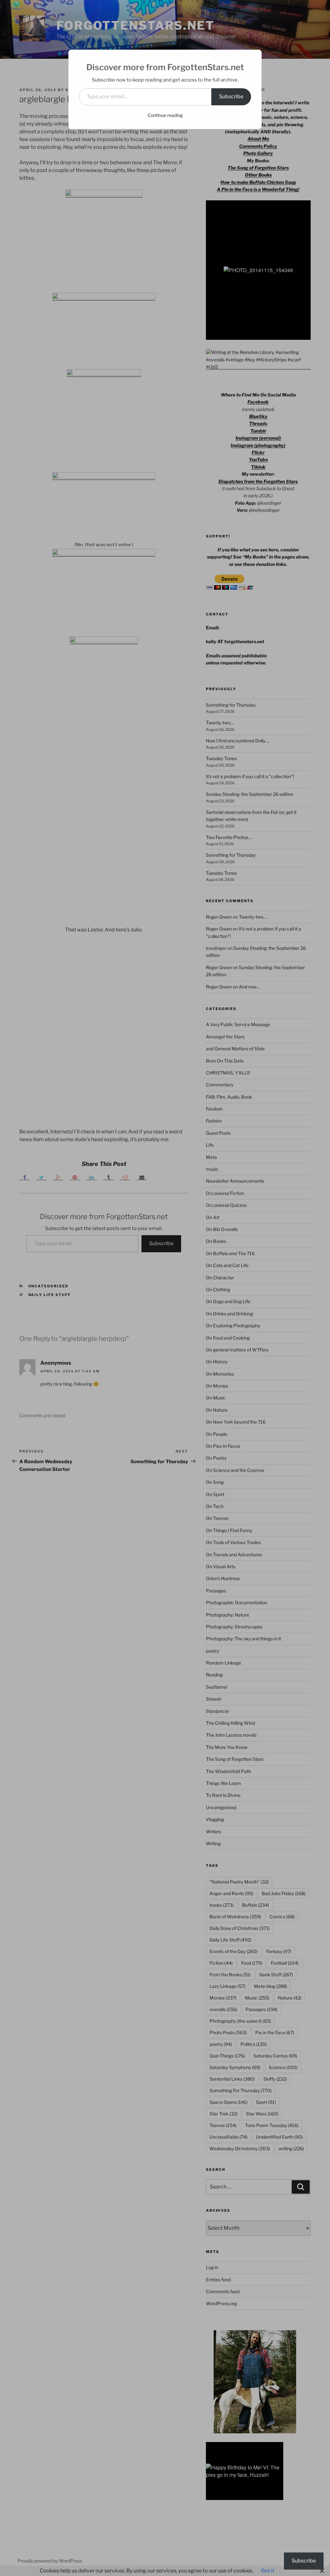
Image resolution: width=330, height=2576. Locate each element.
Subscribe (231, 96)
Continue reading (165, 115)
